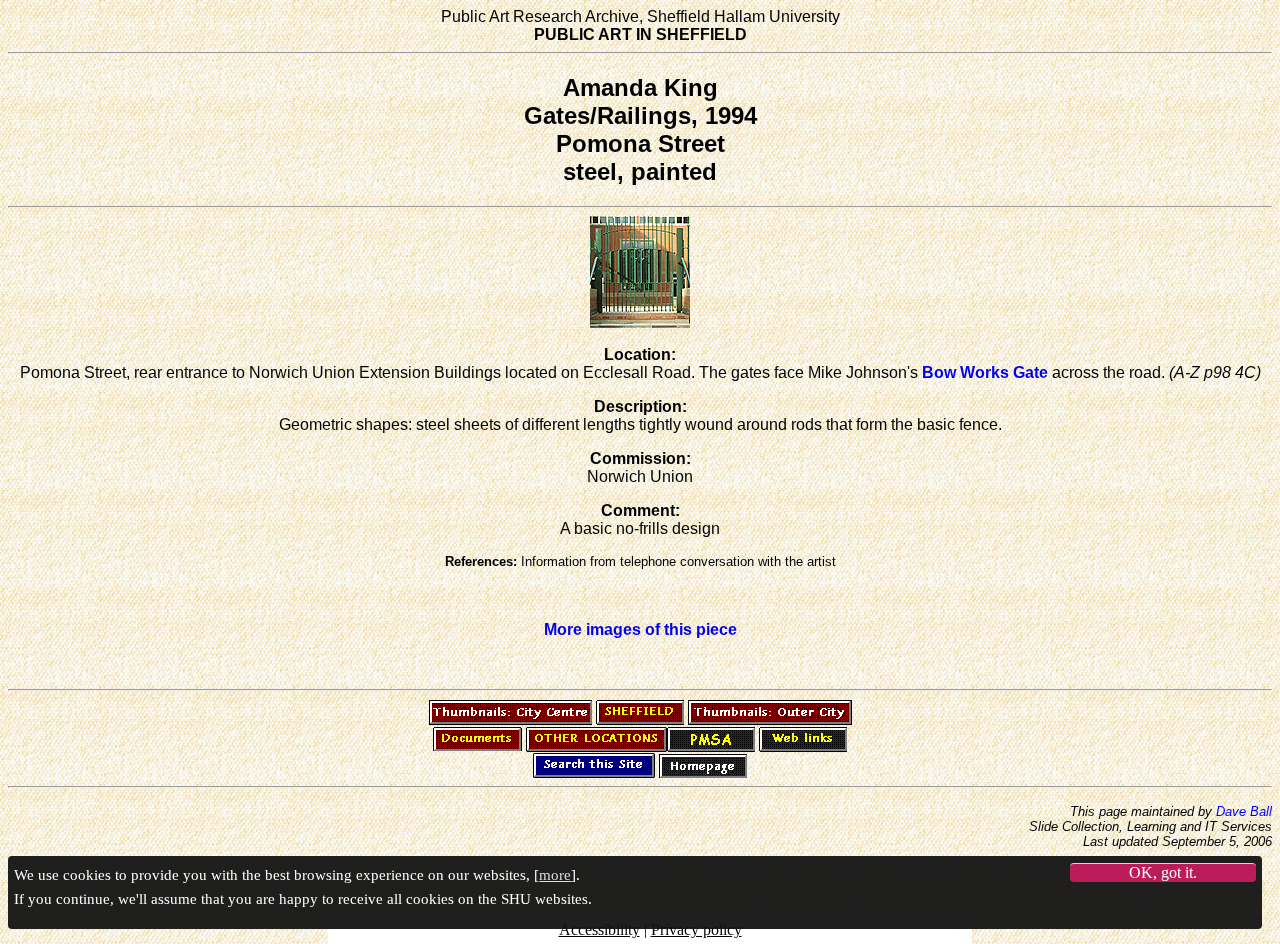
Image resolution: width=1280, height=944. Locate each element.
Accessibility (599, 929)
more (555, 873)
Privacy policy (696, 929)
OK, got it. (1163, 871)
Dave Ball (1244, 811)
